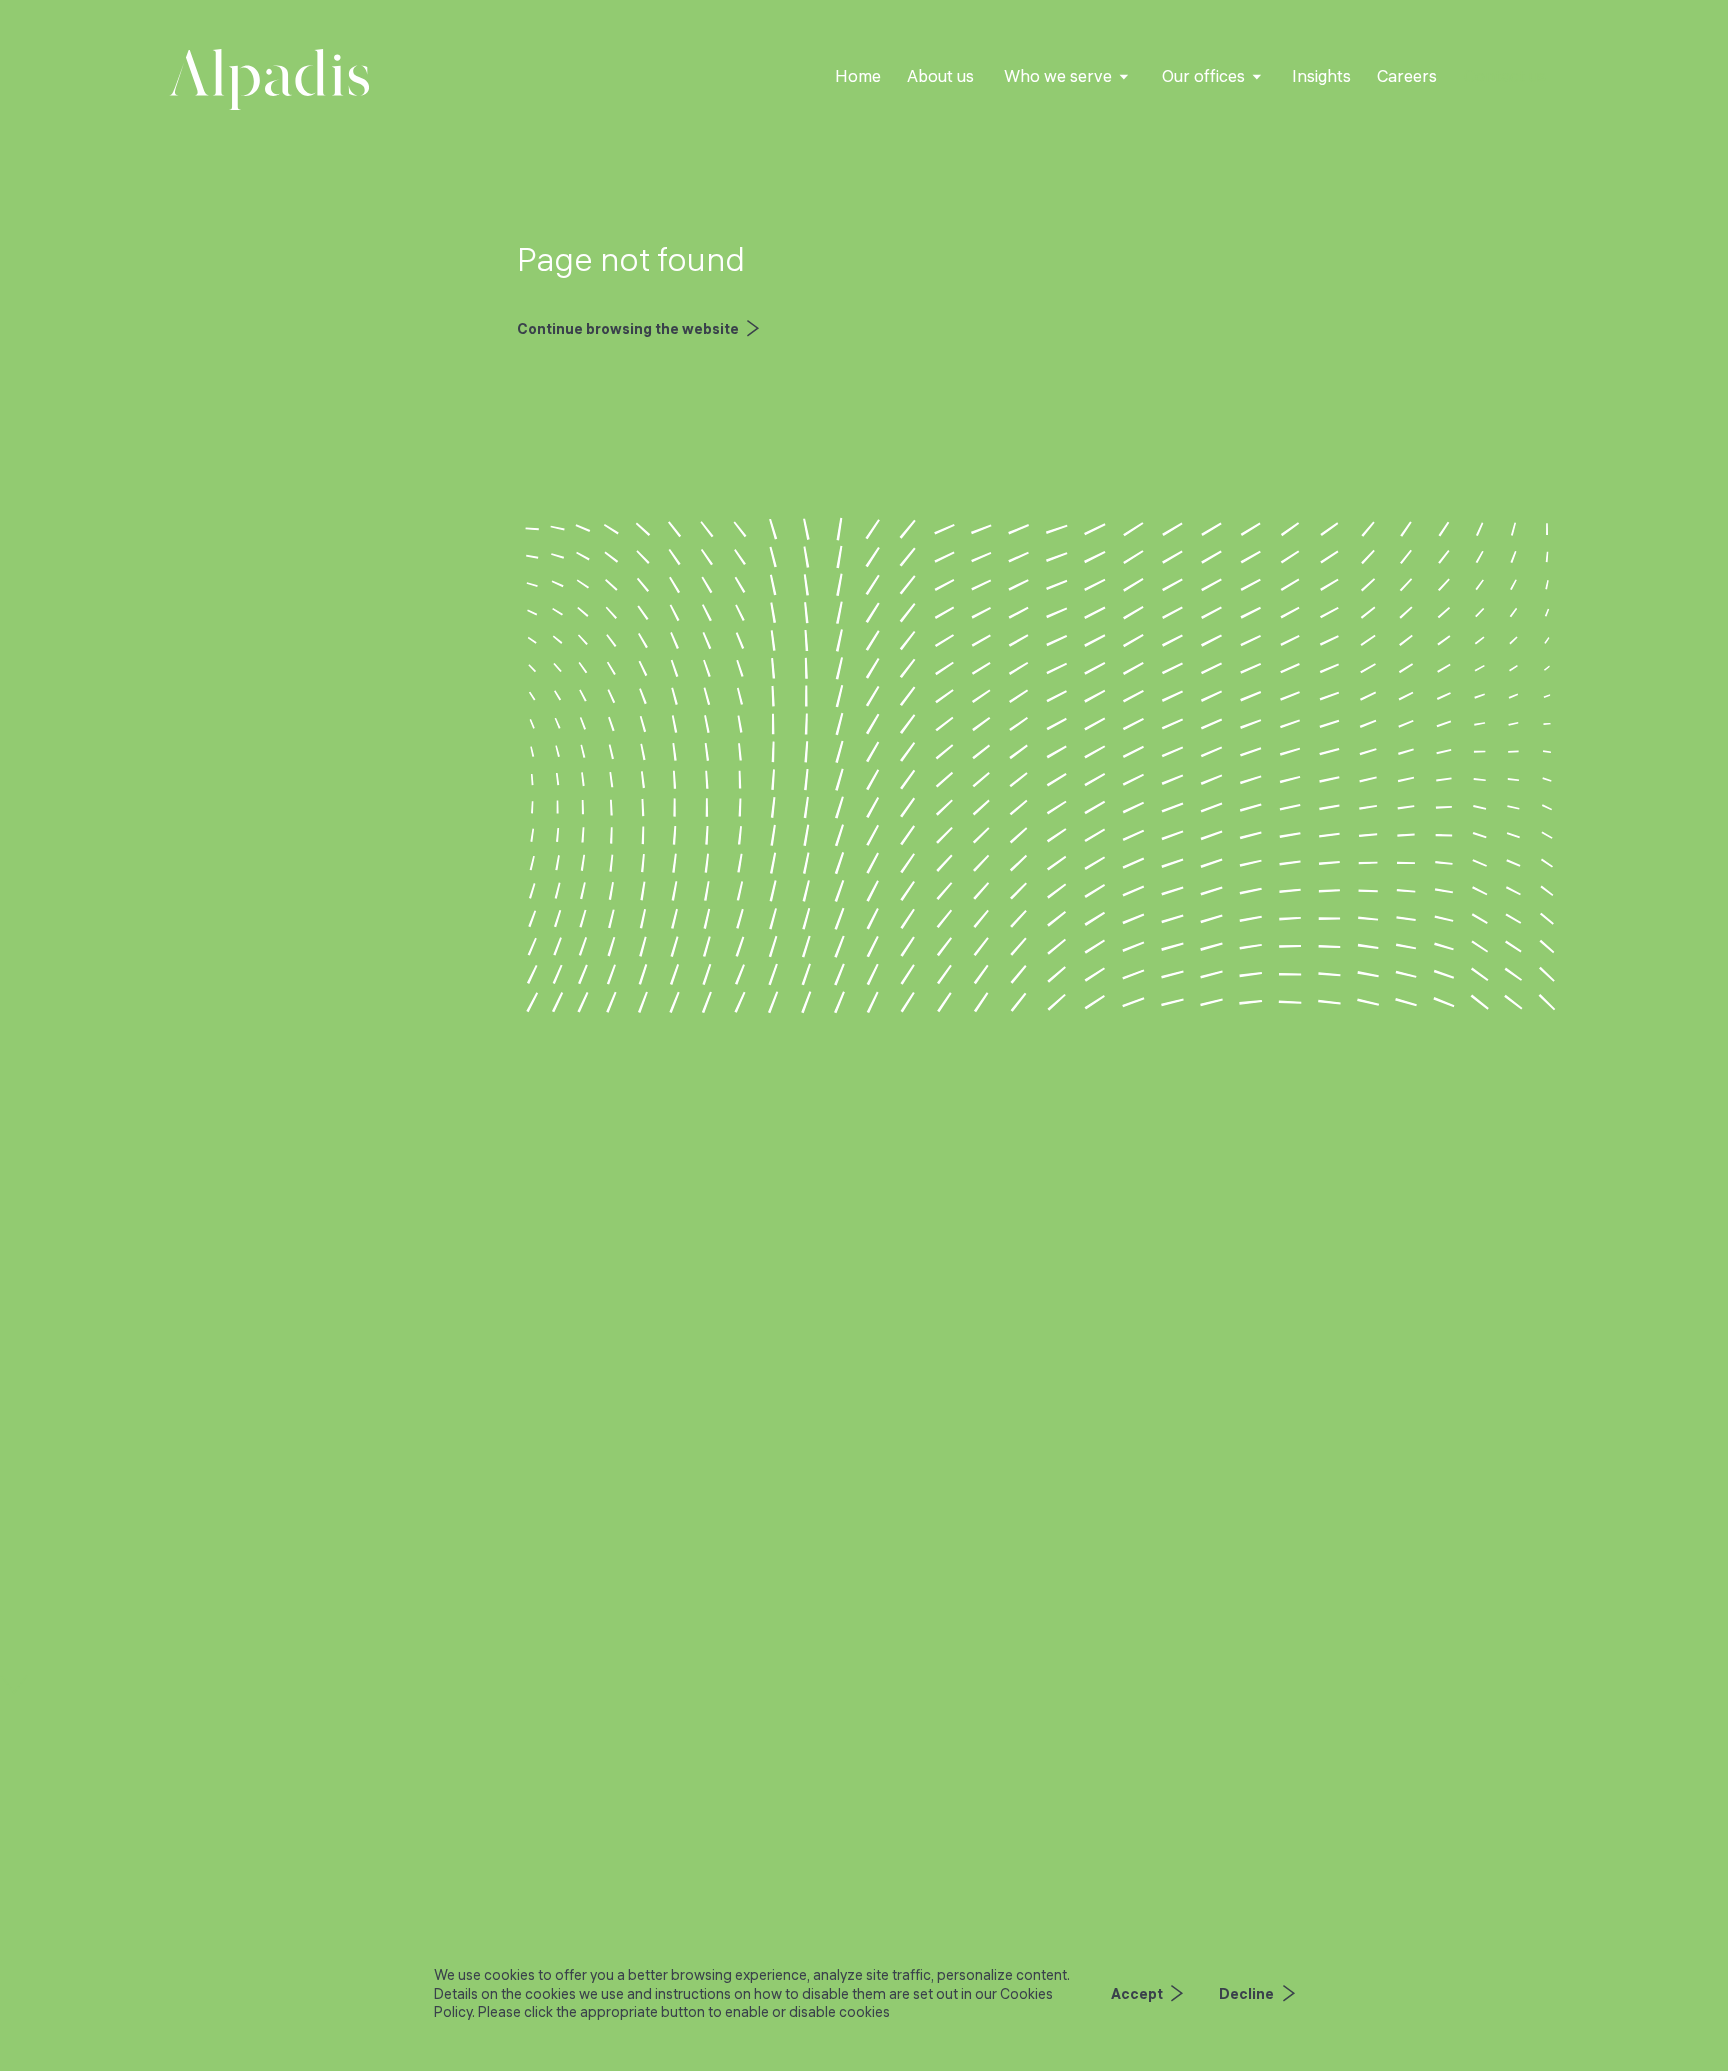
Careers (1407, 76)
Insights (1321, 76)
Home (858, 76)
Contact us (1505, 76)
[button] (1067, 77)
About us (940, 76)
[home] (269, 79)
